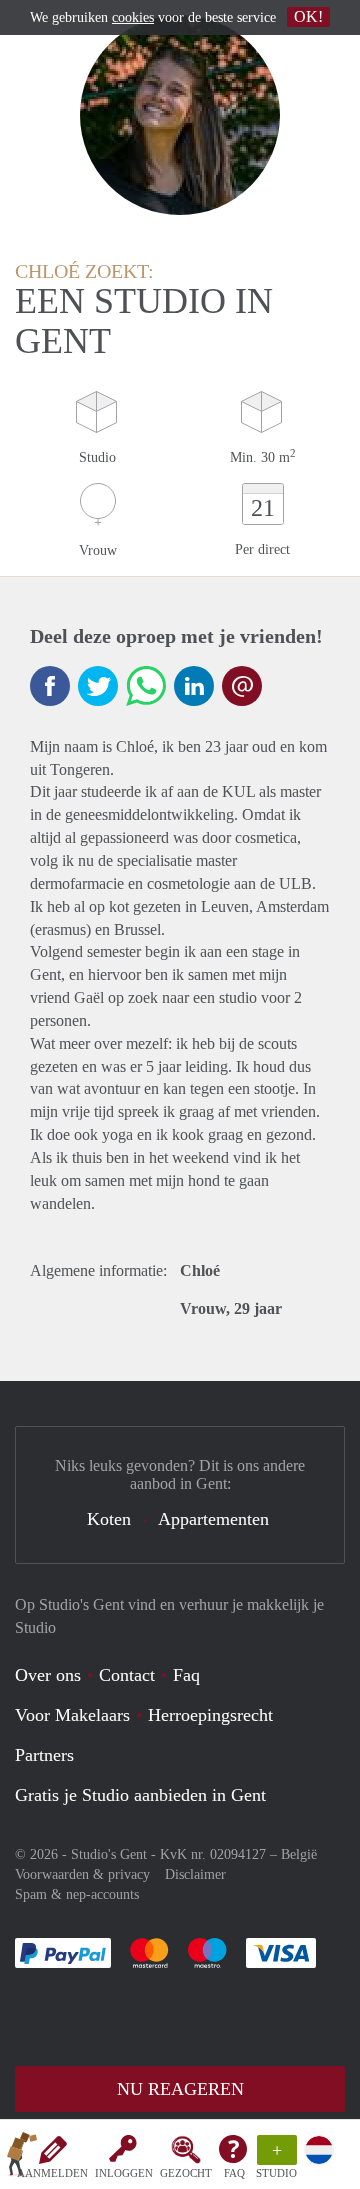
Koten (109, 1519)
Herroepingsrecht (210, 1715)
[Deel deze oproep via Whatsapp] (146, 686)
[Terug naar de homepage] (22, 2158)
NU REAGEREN (180, 2089)
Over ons (48, 1675)
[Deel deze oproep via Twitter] (98, 686)
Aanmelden (52, 2173)
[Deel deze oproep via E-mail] (242, 686)
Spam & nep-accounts (77, 1894)
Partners (44, 1755)
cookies (133, 17)
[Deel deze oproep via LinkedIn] (194, 686)
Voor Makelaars (72, 1715)
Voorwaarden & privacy (82, 1874)
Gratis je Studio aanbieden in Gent (140, 1795)
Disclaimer (195, 1874)
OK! (308, 16)
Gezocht (186, 2173)
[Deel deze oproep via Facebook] (50, 686)
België (299, 1854)
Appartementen (213, 1519)
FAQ (234, 2173)
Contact (127, 1675)
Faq (186, 1675)
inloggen (124, 2173)
